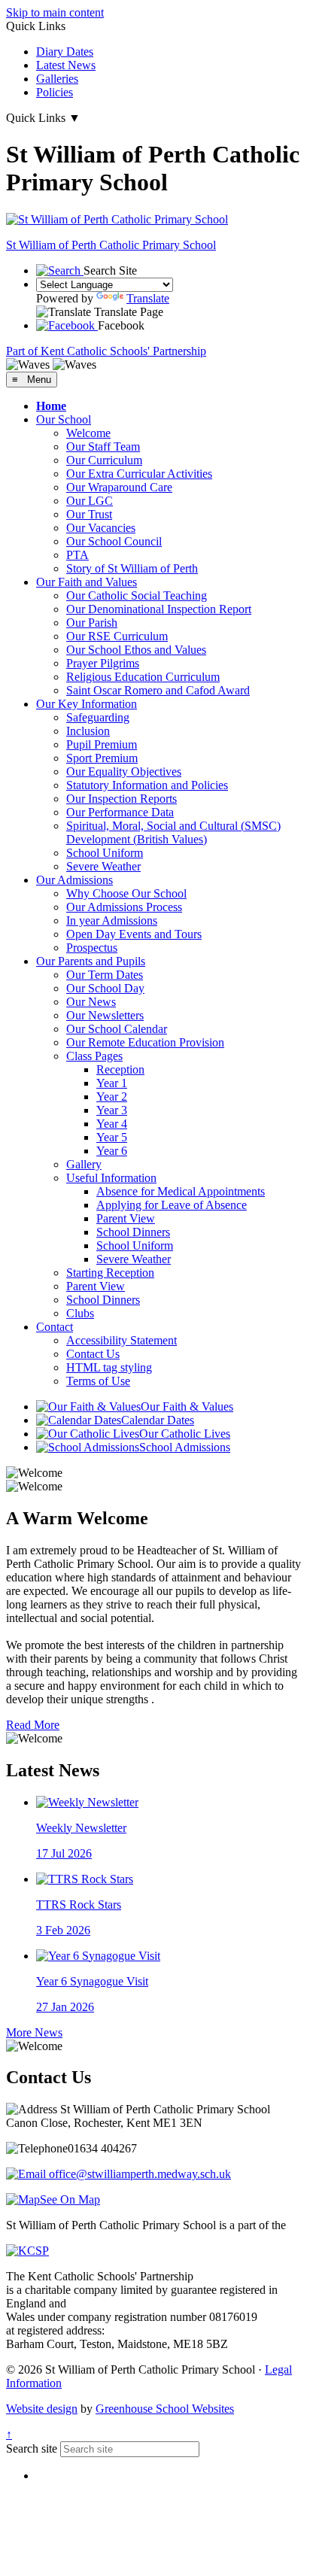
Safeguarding (98, 717)
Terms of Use (98, 1381)
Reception (120, 1069)
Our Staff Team (103, 447)
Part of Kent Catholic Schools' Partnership (106, 351)
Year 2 (112, 1097)
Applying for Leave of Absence (172, 1205)
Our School (64, 419)
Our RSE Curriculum (117, 636)
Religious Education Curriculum (143, 677)
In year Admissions (112, 920)
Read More (33, 1725)
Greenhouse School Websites (165, 2409)
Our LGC (90, 501)
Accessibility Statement (122, 1340)
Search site (32, 2448)
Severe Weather (103, 866)
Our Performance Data (120, 812)
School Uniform (105, 853)
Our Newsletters (105, 1015)
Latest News (66, 65)
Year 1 (112, 1083)
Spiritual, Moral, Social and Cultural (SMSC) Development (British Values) (173, 832)
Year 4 (112, 1124)
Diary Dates (65, 52)
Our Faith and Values (87, 582)
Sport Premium (102, 758)
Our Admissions (74, 880)
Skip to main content (55, 12)
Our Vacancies (101, 528)
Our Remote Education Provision (145, 1042)
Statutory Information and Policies (147, 785)
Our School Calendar (117, 1029)
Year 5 (112, 1137)
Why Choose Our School (126, 893)
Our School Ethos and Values (136, 650)
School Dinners (133, 1232)
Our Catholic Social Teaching (137, 595)
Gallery (84, 1164)
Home (51, 406)
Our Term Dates (105, 975)
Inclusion (88, 731)
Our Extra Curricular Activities (139, 474)
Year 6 (112, 1151)
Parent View (126, 1218)
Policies (55, 92)
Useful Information (111, 1178)
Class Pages (94, 1056)
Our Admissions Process (124, 907)
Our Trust (89, 514)
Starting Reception (110, 1273)
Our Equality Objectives (124, 772)
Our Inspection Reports (122, 799)
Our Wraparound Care (119, 487)
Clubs (80, 1313)
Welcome (88, 433)
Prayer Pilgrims (103, 663)
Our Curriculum (104, 460)
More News (34, 2032)
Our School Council (114, 541)
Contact (55, 1327)
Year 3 (112, 1110)
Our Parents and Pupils (91, 961)
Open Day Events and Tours (134, 934)
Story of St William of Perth (132, 568)
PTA (77, 555)
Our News (91, 1002)
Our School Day (105, 988)
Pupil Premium (102, 744)
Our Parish (92, 623)
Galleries (57, 79)
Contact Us (93, 1354)
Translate (148, 298)
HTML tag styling (109, 1367)
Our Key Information (87, 704)
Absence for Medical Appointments (181, 1191)
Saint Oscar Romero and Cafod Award (158, 690)
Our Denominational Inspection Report (159, 609)
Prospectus (92, 948)
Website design (42, 2409)
